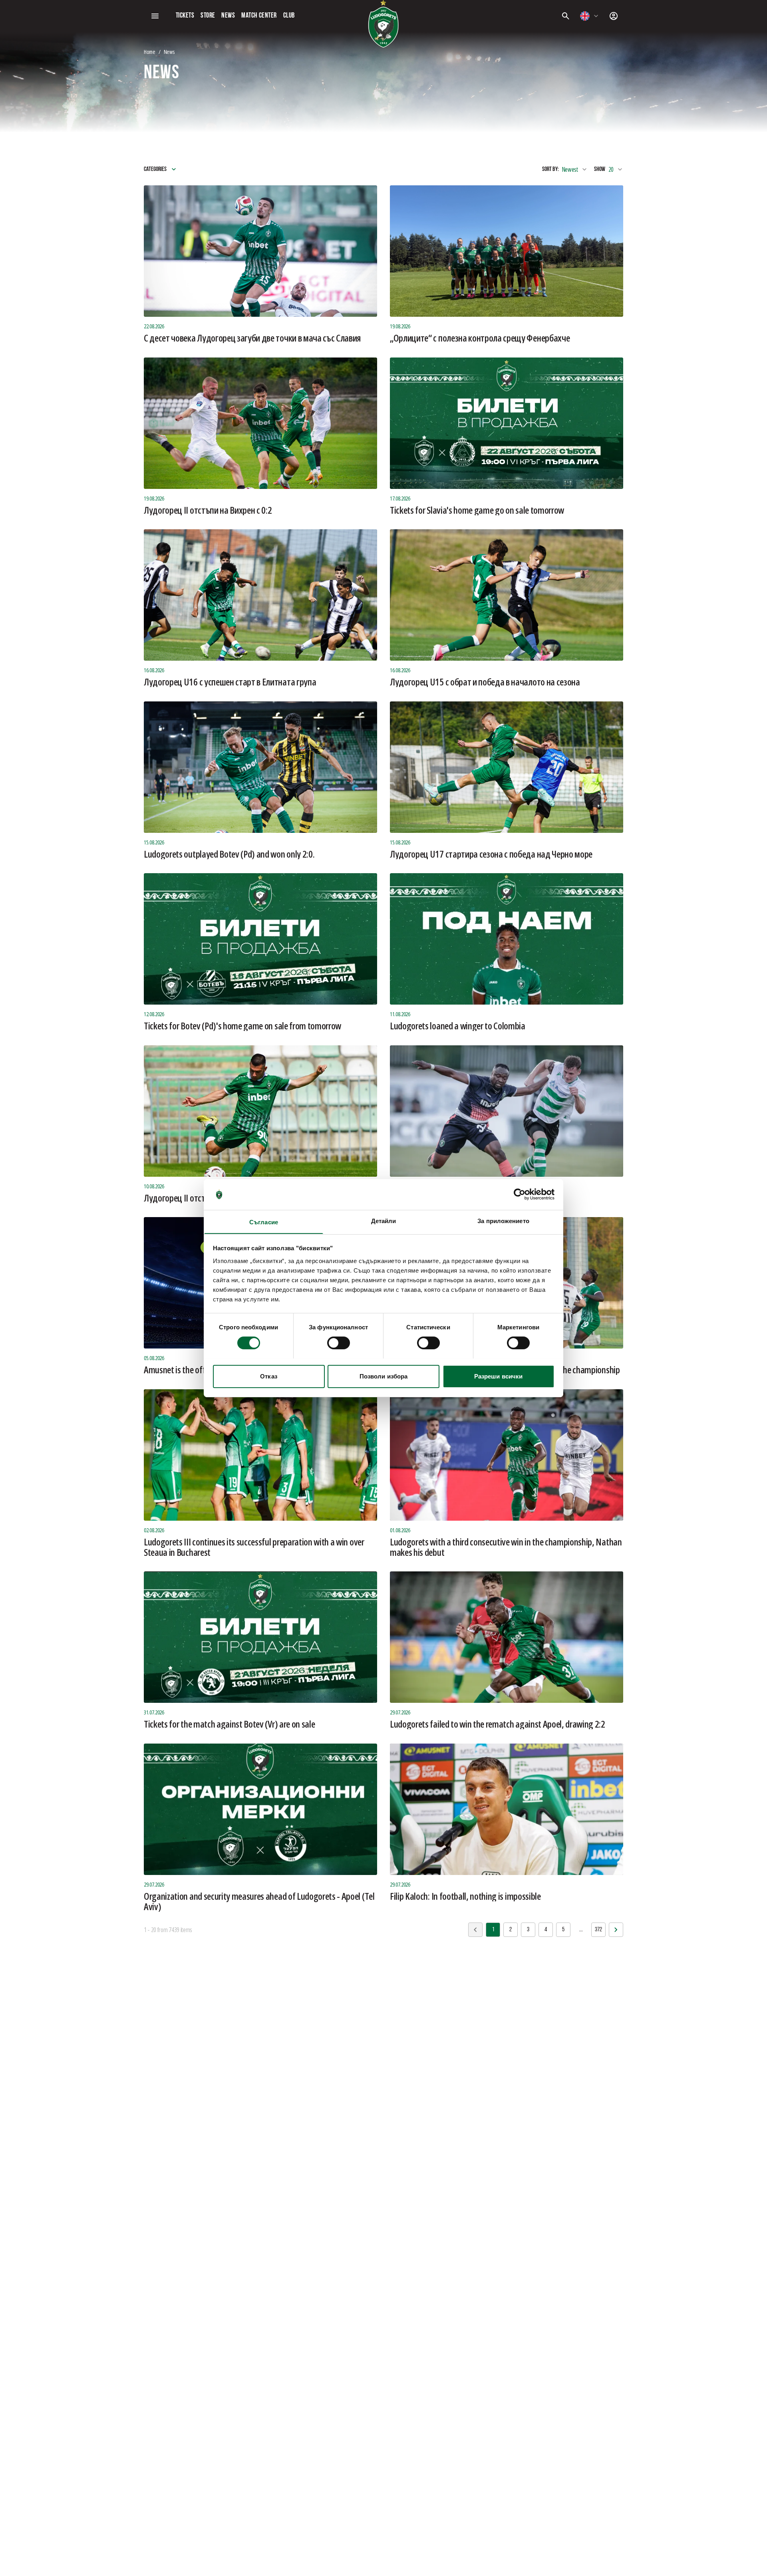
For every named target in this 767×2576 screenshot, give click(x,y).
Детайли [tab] (384, 1220)
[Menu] (155, 16)
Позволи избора (383, 1376)
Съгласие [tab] (264, 1222)
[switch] (339, 1343)
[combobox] (590, 16)
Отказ (269, 1376)
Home (150, 52)
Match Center (259, 16)
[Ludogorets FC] (383, 24)
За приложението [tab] (503, 1220)
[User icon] (614, 16)
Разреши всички (498, 1376)
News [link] (169, 52)
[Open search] (566, 16)
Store (208, 16)
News (228, 16)
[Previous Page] (616, 1930)
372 (598, 1930)
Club (289, 16)
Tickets (185, 16)
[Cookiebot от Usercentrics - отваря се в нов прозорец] (520, 1194)
